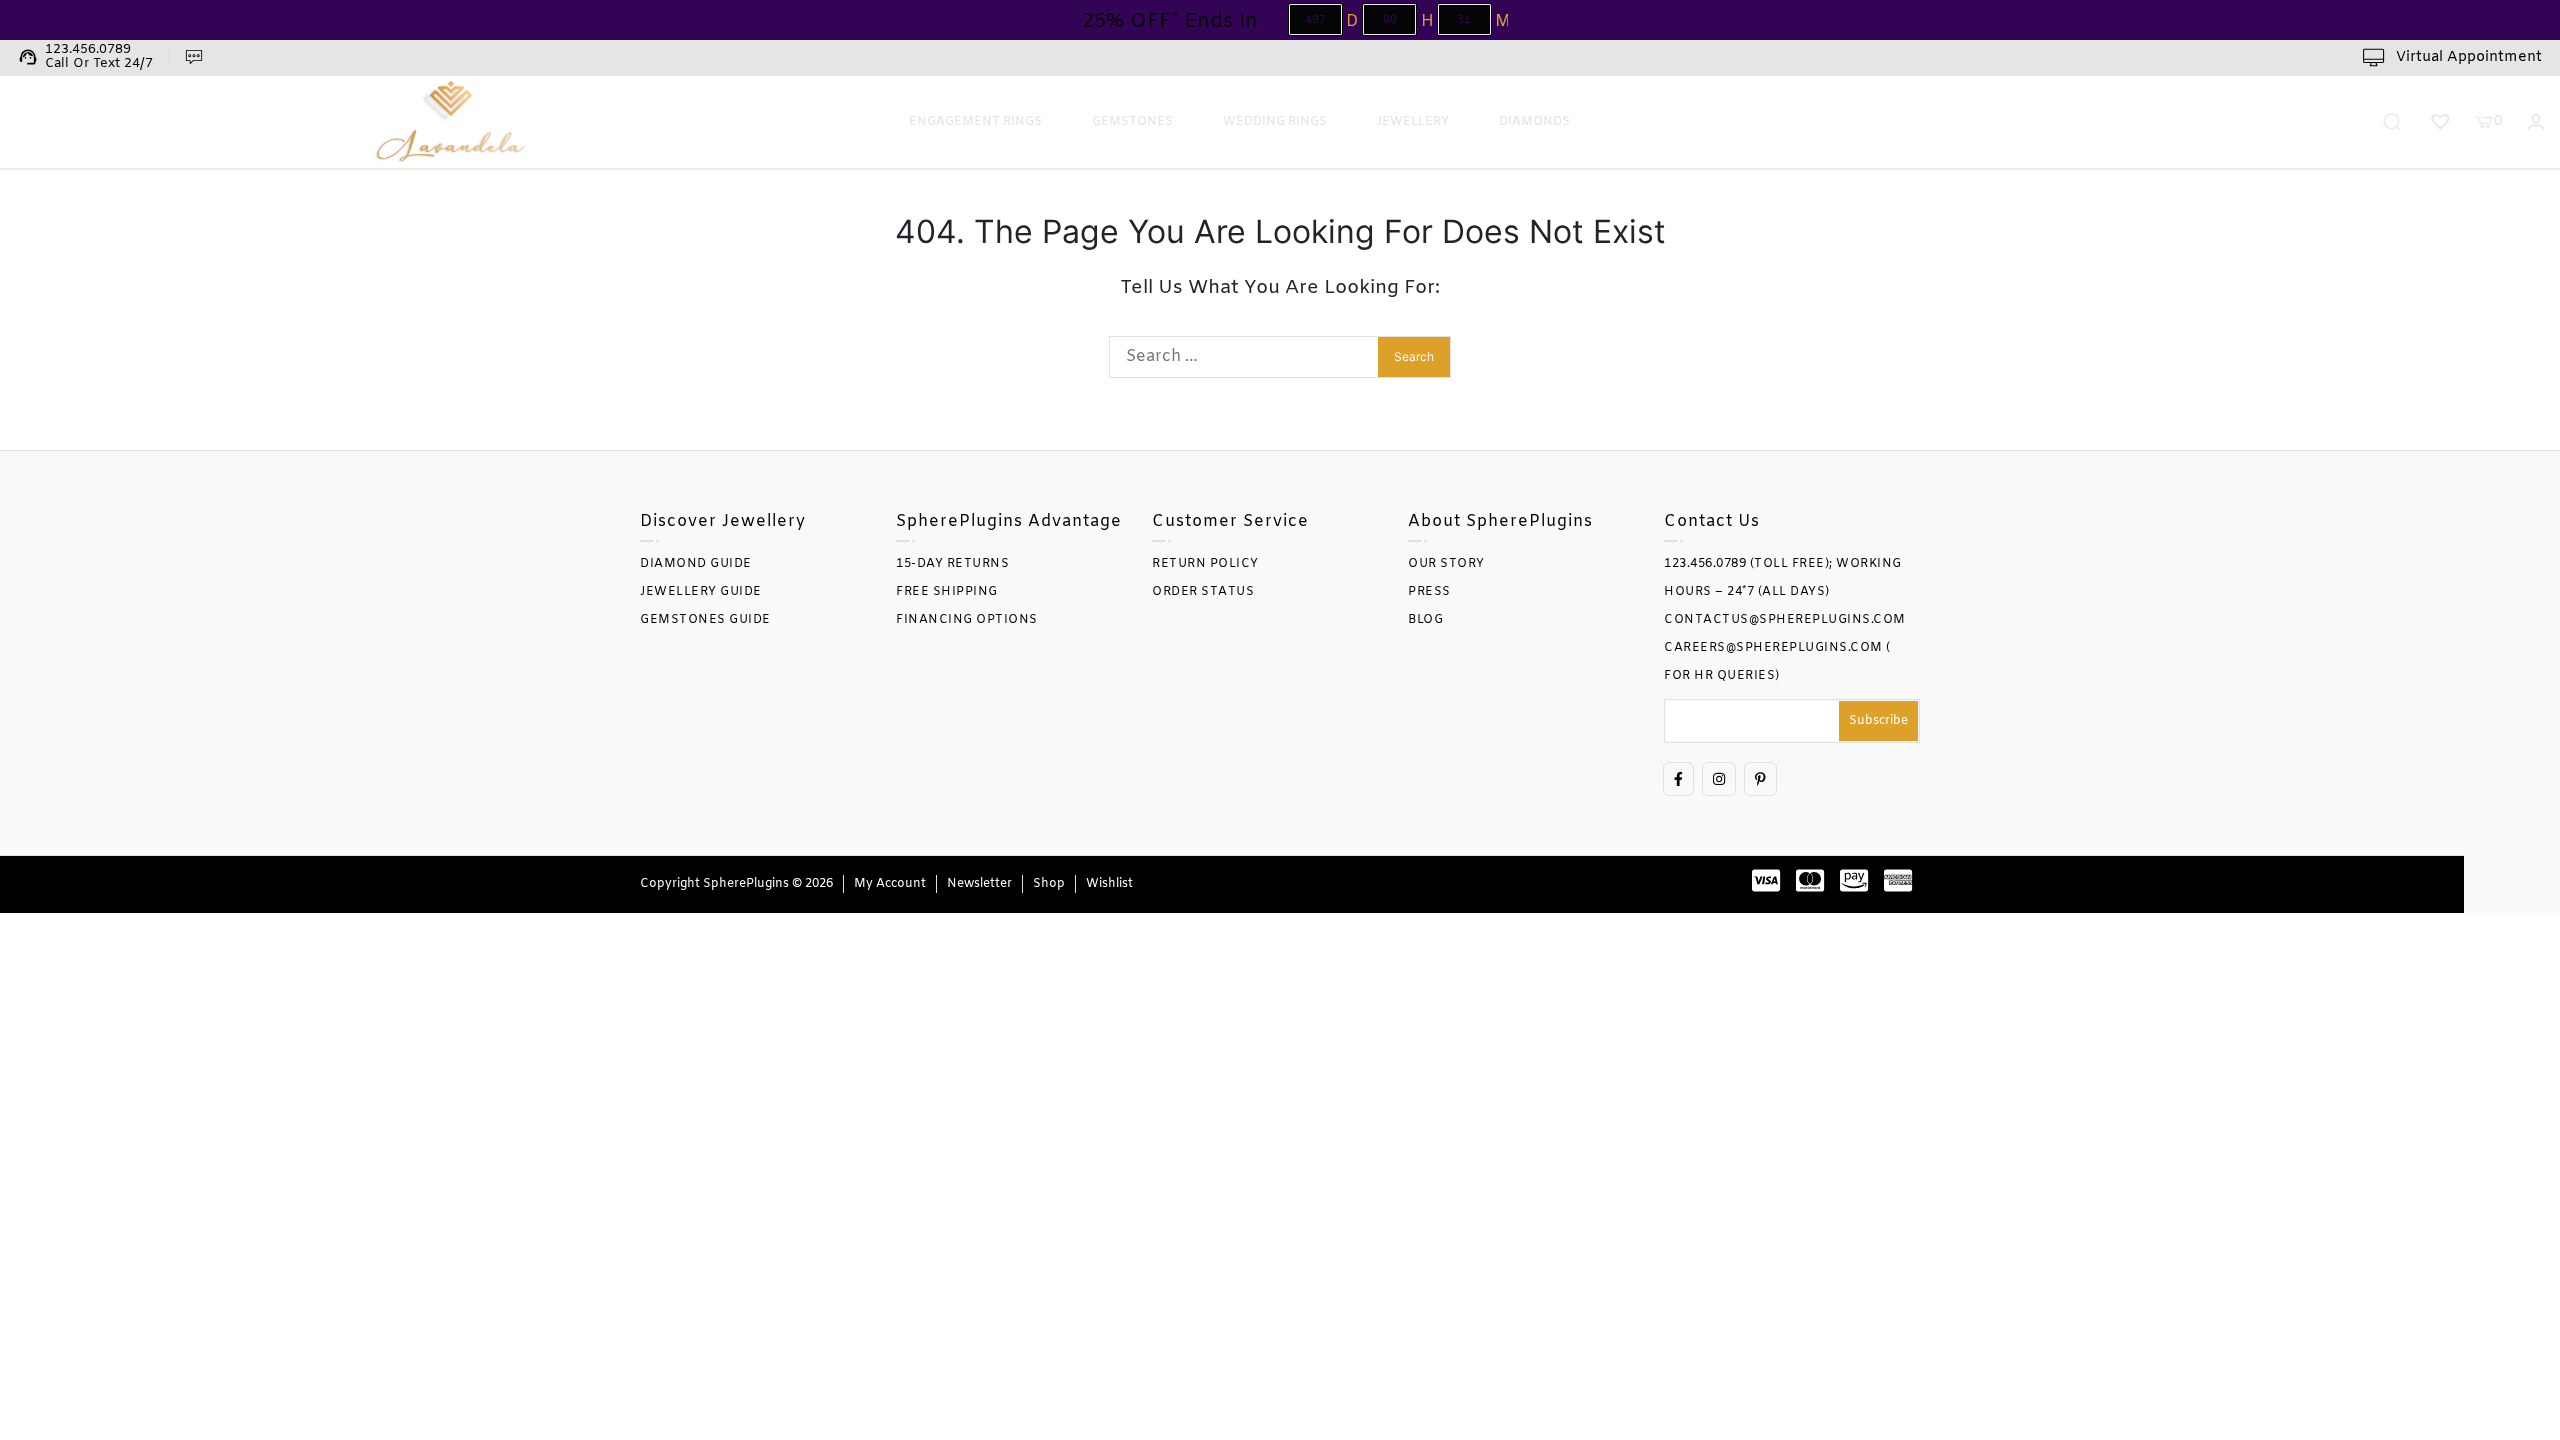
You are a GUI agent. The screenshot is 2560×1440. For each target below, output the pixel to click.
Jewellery (1413, 122)
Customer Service (1230, 521)
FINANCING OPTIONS (967, 620)
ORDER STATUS (1203, 592)
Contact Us (1712, 521)
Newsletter (979, 884)
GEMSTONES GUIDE (705, 620)
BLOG (1425, 620)
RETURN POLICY (1205, 564)
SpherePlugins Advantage (1009, 521)
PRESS (1429, 592)
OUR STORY (1446, 564)
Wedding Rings (1275, 122)
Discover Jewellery (723, 521)
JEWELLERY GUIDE (701, 592)
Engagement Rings (975, 122)
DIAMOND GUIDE (696, 564)
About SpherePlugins (1500, 521)
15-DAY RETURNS (952, 564)
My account (890, 884)
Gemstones (1132, 122)
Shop (1049, 884)
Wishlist (1109, 884)
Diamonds (1534, 122)
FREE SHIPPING (947, 592)
